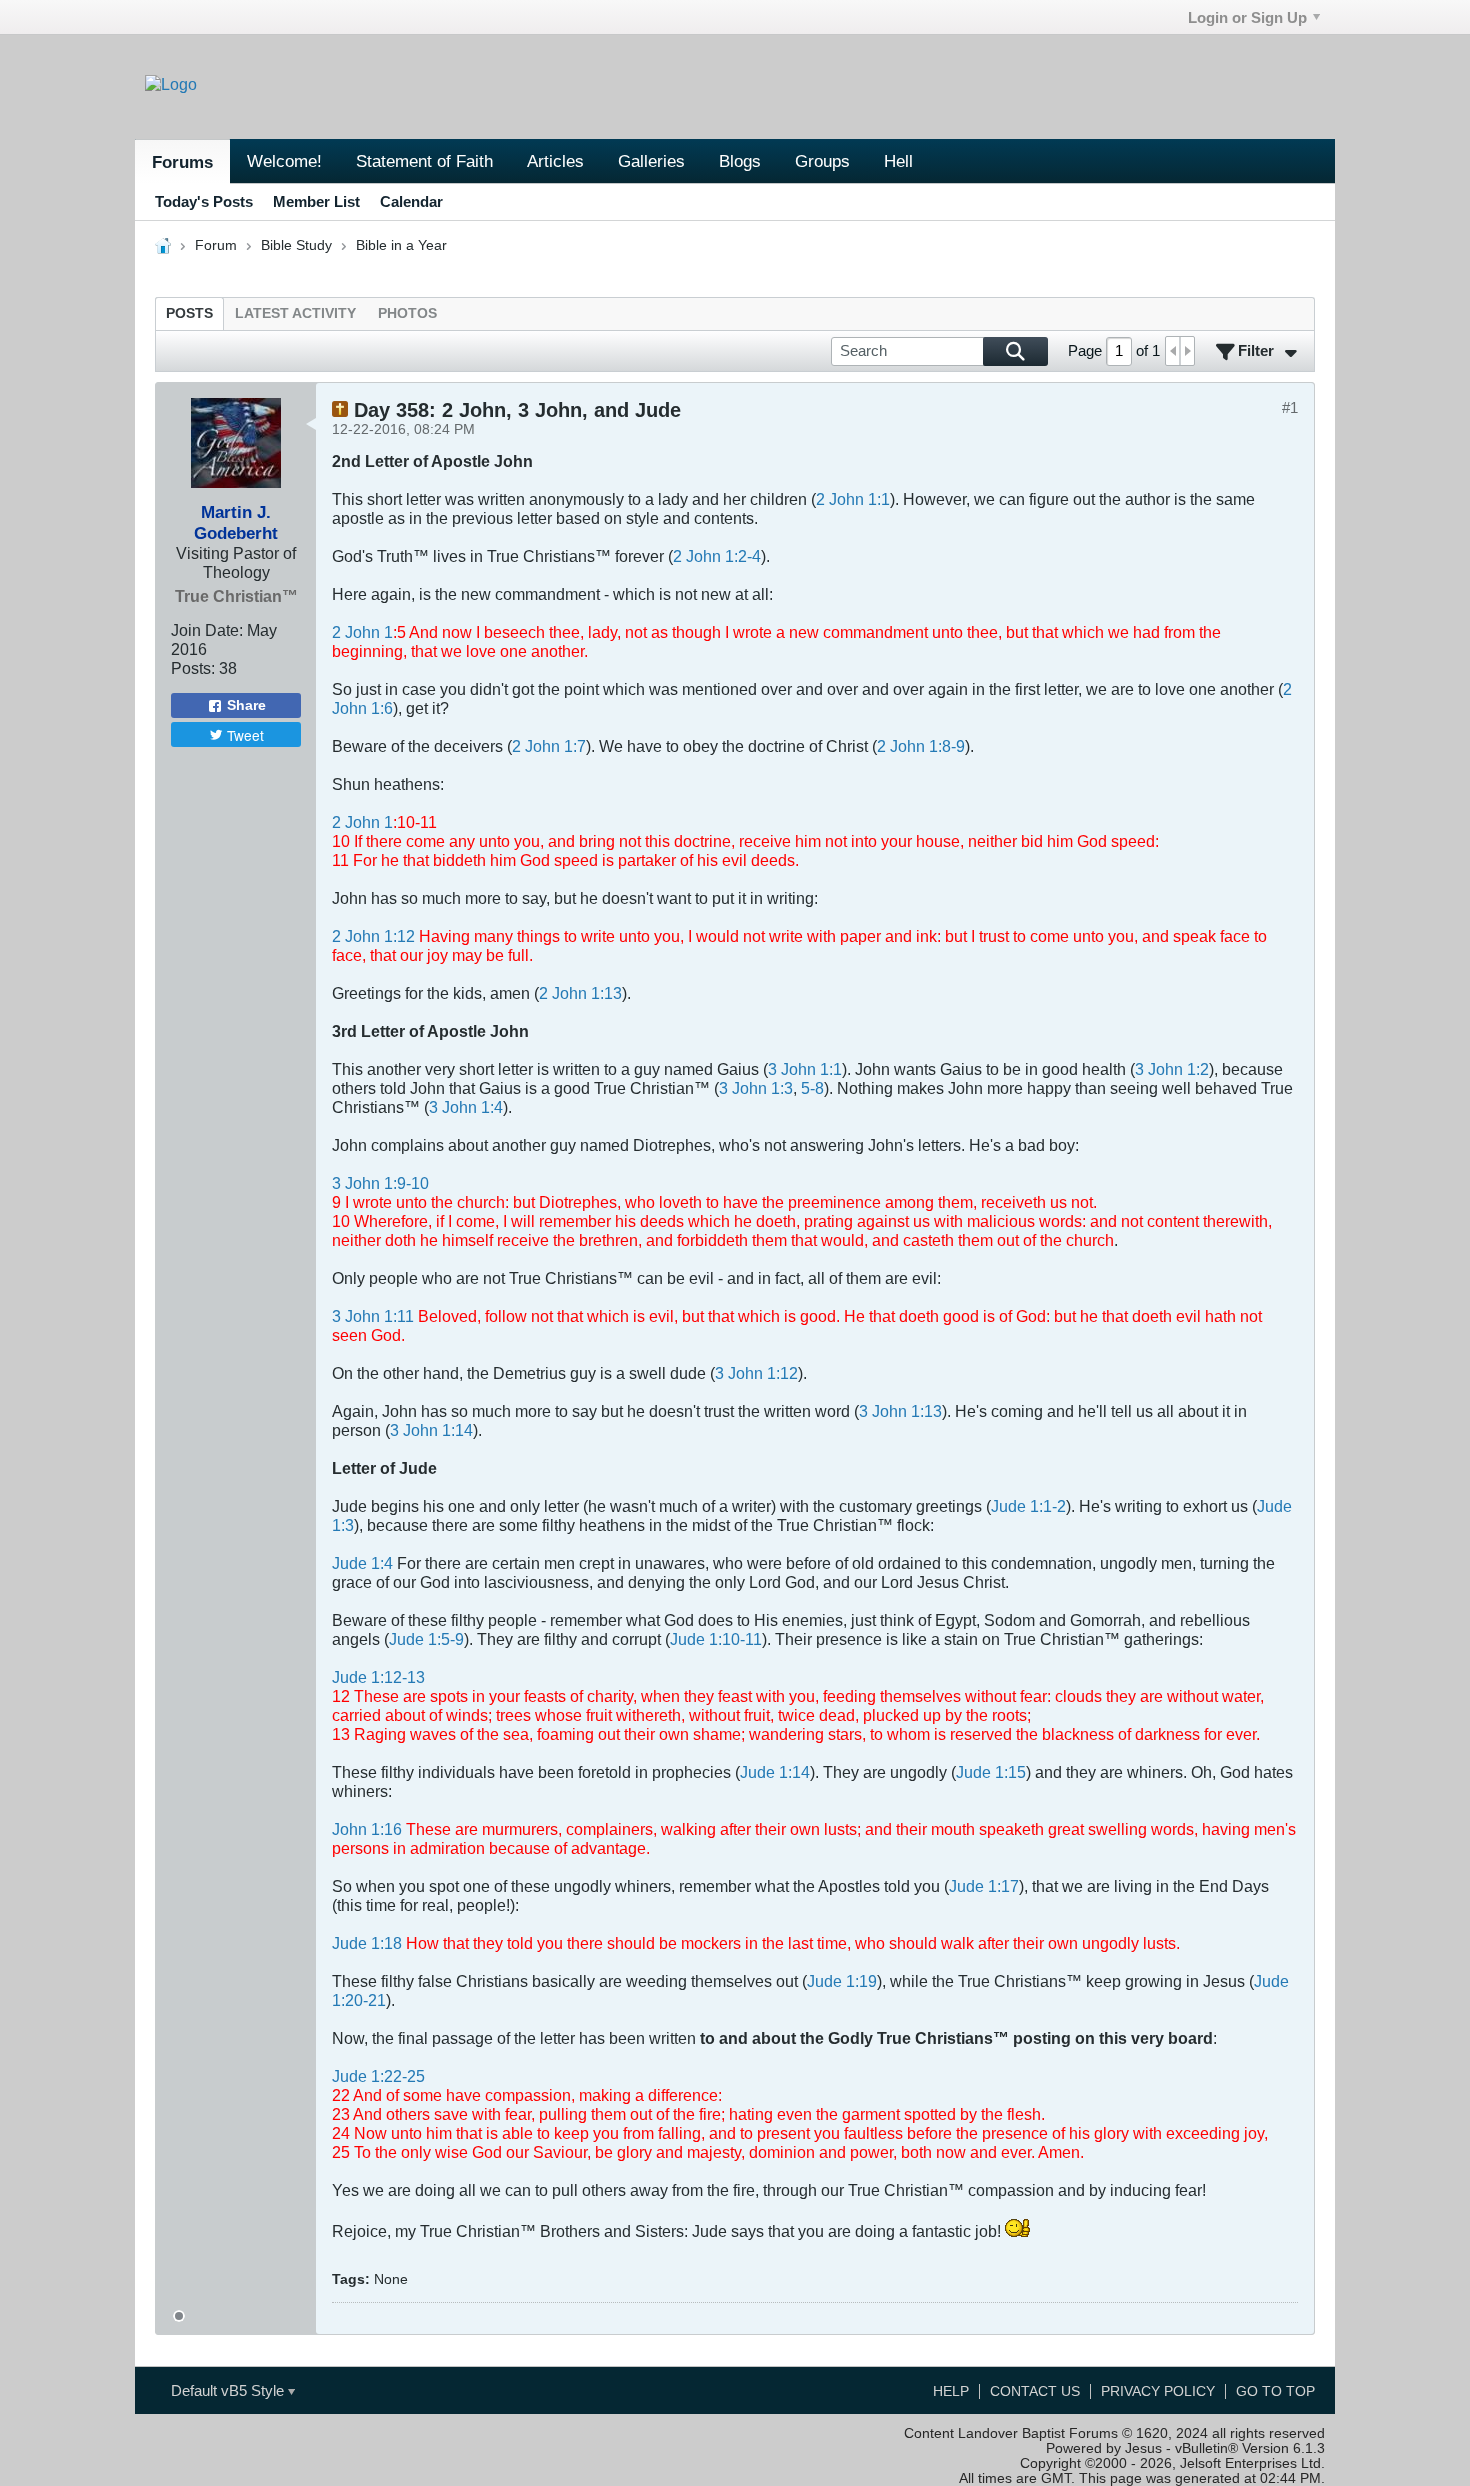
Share (246, 705)
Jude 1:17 (984, 1886)
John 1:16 (367, 1829)
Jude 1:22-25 (378, 2076)
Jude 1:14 (775, 1772)
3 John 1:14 (431, 1430)
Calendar (411, 201)
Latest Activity (295, 313)
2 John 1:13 (580, 993)
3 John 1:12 (756, 1373)
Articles (555, 161)
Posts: (193, 668)
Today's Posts (204, 201)
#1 (1290, 407)
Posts (189, 313)
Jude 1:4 (362, 1563)
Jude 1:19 (842, 1981)
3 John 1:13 (900, 1411)
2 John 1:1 (853, 499)
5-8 (812, 1088)
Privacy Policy (1158, 2391)
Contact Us (1035, 2391)
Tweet (245, 735)
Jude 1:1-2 (1028, 1506)
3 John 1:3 (756, 1088)
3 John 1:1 (805, 1069)
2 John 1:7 (549, 746)
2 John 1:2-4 (717, 556)
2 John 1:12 (373, 936)
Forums (182, 162)
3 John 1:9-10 (380, 1183)
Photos (407, 313)
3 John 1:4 (466, 1107)
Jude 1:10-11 (716, 1639)
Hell (898, 161)
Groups (822, 161)
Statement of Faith (424, 161)
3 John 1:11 (373, 1316)
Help (951, 2391)
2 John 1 (362, 632)
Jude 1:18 (367, 1943)
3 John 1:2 (1172, 1069)
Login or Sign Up (1247, 17)
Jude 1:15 (991, 1772)
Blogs (740, 161)
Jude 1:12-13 (378, 1677)
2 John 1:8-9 (921, 746)
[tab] (189, 313)
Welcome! (284, 161)
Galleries (651, 161)
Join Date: (207, 630)
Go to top (1275, 2391)
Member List (316, 201)
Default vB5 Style (229, 2390)
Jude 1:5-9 (426, 1639)
